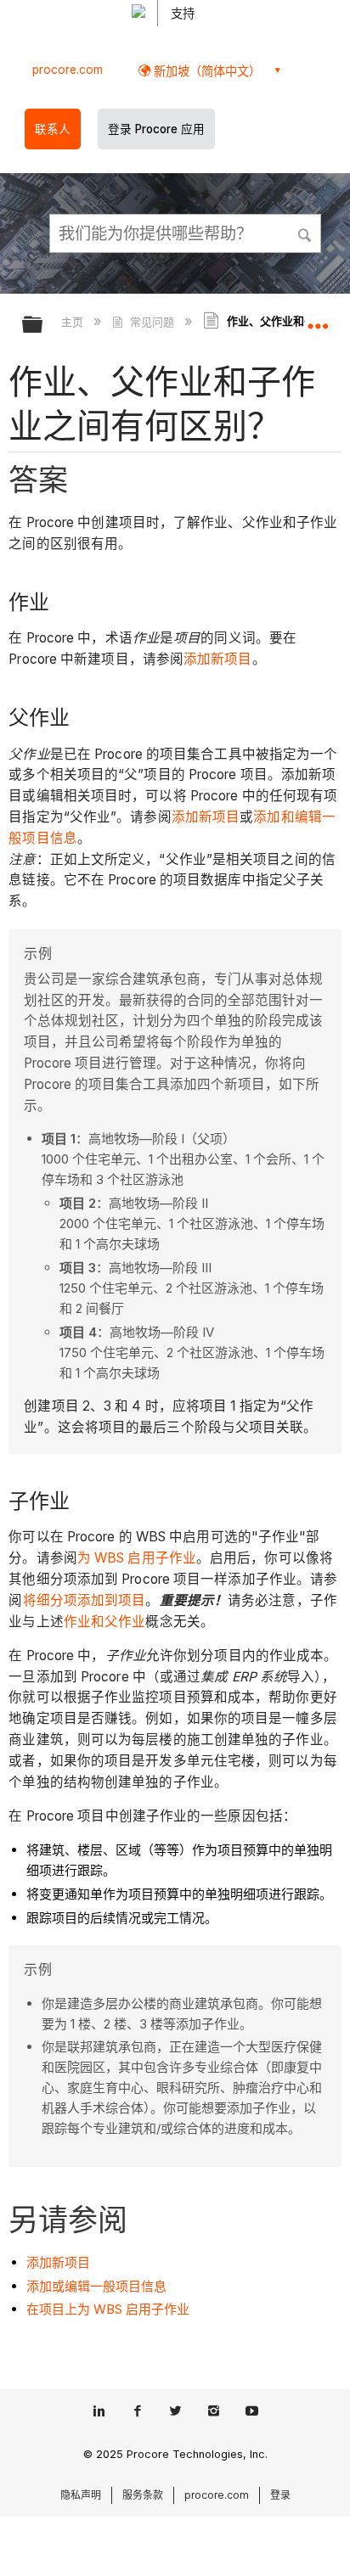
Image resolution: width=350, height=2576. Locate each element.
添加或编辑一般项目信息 (96, 2286)
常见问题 (152, 322)
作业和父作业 (105, 1622)
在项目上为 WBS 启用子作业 (108, 2309)
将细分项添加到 (71, 1600)
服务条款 (143, 2495)
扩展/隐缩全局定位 (318, 319)
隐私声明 (81, 2495)
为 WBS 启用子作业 (137, 1558)
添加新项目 (218, 659)
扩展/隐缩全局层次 (43, 326)
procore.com (68, 70)
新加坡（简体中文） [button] (206, 71)
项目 (132, 1600)
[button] (306, 233)
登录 (280, 2495)
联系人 (53, 129)
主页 (74, 322)
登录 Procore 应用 (156, 129)
